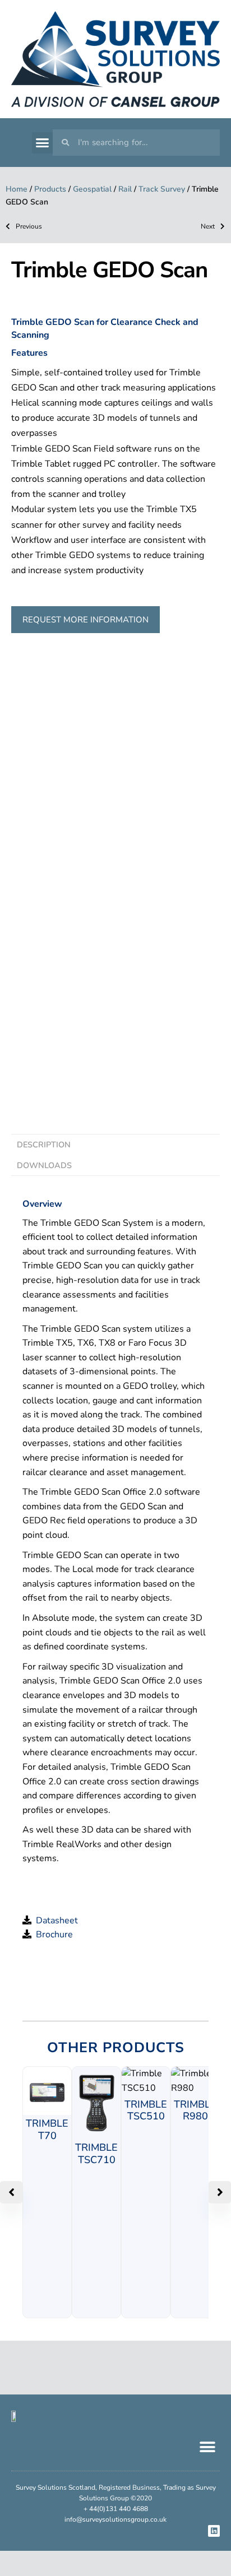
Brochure (52, 1935)
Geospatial (92, 189)
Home (17, 189)
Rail (125, 189)
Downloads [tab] (44, 1165)
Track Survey (162, 189)
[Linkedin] (214, 2531)
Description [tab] (44, 1145)
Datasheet (55, 1921)
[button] (43, 143)
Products (50, 189)
